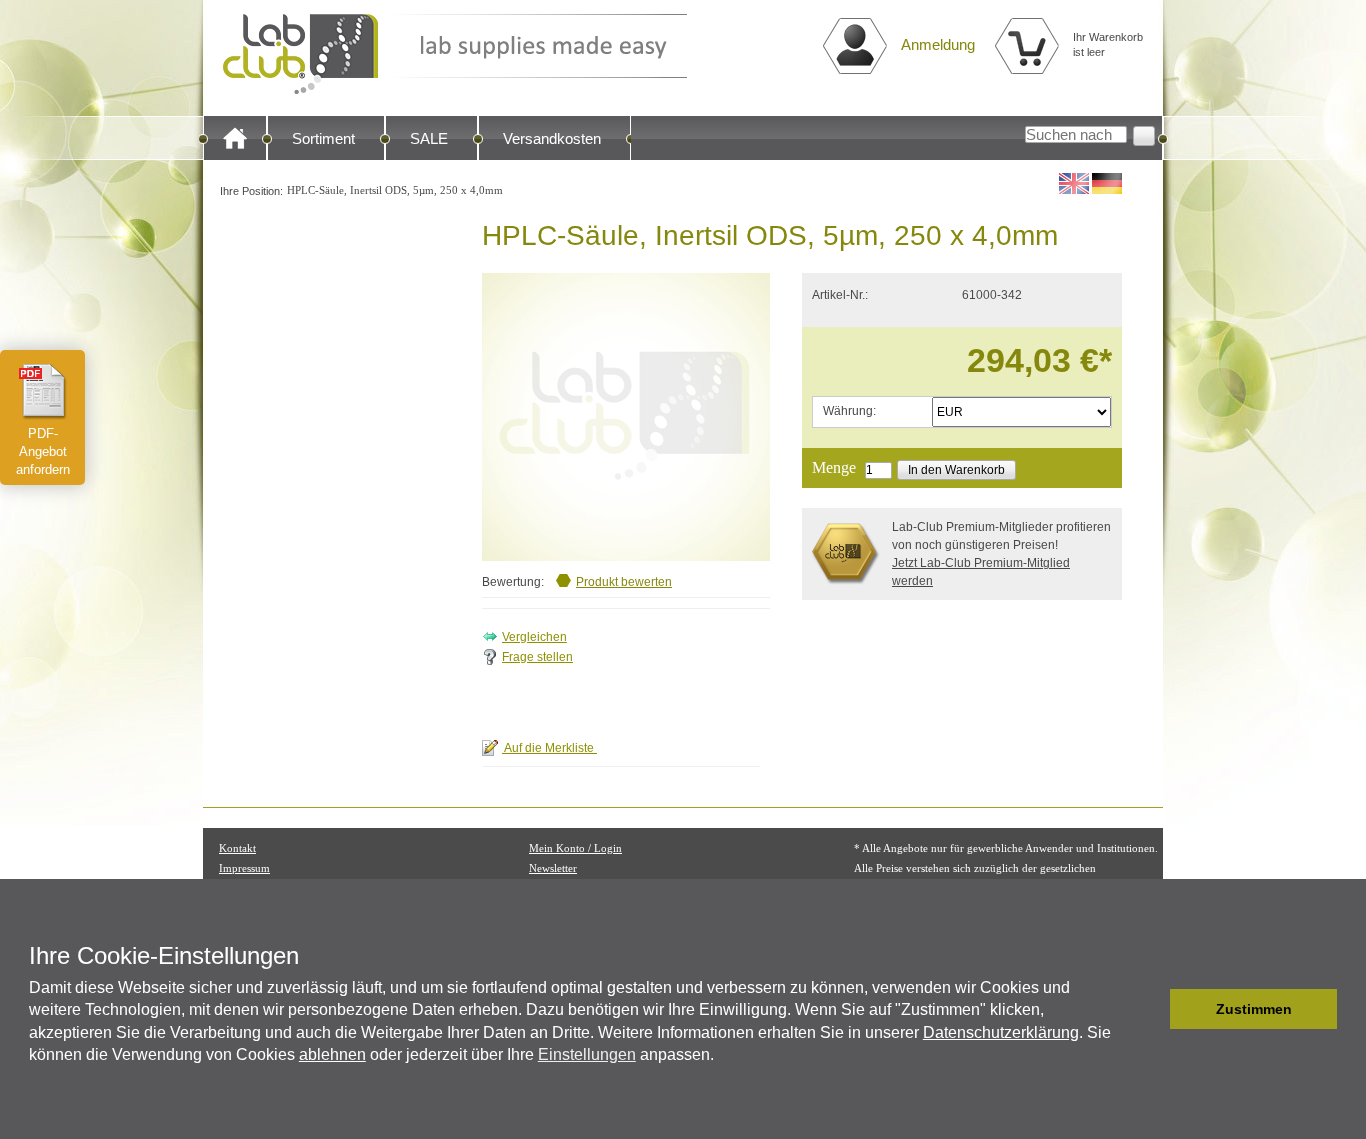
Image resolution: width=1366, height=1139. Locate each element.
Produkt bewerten (624, 582)
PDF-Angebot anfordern (43, 451)
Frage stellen (537, 657)
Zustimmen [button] (1254, 1009)
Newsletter (553, 868)
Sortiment (323, 138)
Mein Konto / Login (575, 848)
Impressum (244, 868)
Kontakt (237, 848)
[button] (1149, 1009)
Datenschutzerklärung (1001, 1032)
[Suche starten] (1144, 136)
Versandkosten (552, 138)
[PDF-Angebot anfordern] (43, 391)
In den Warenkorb (956, 470)
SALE (429, 138)
